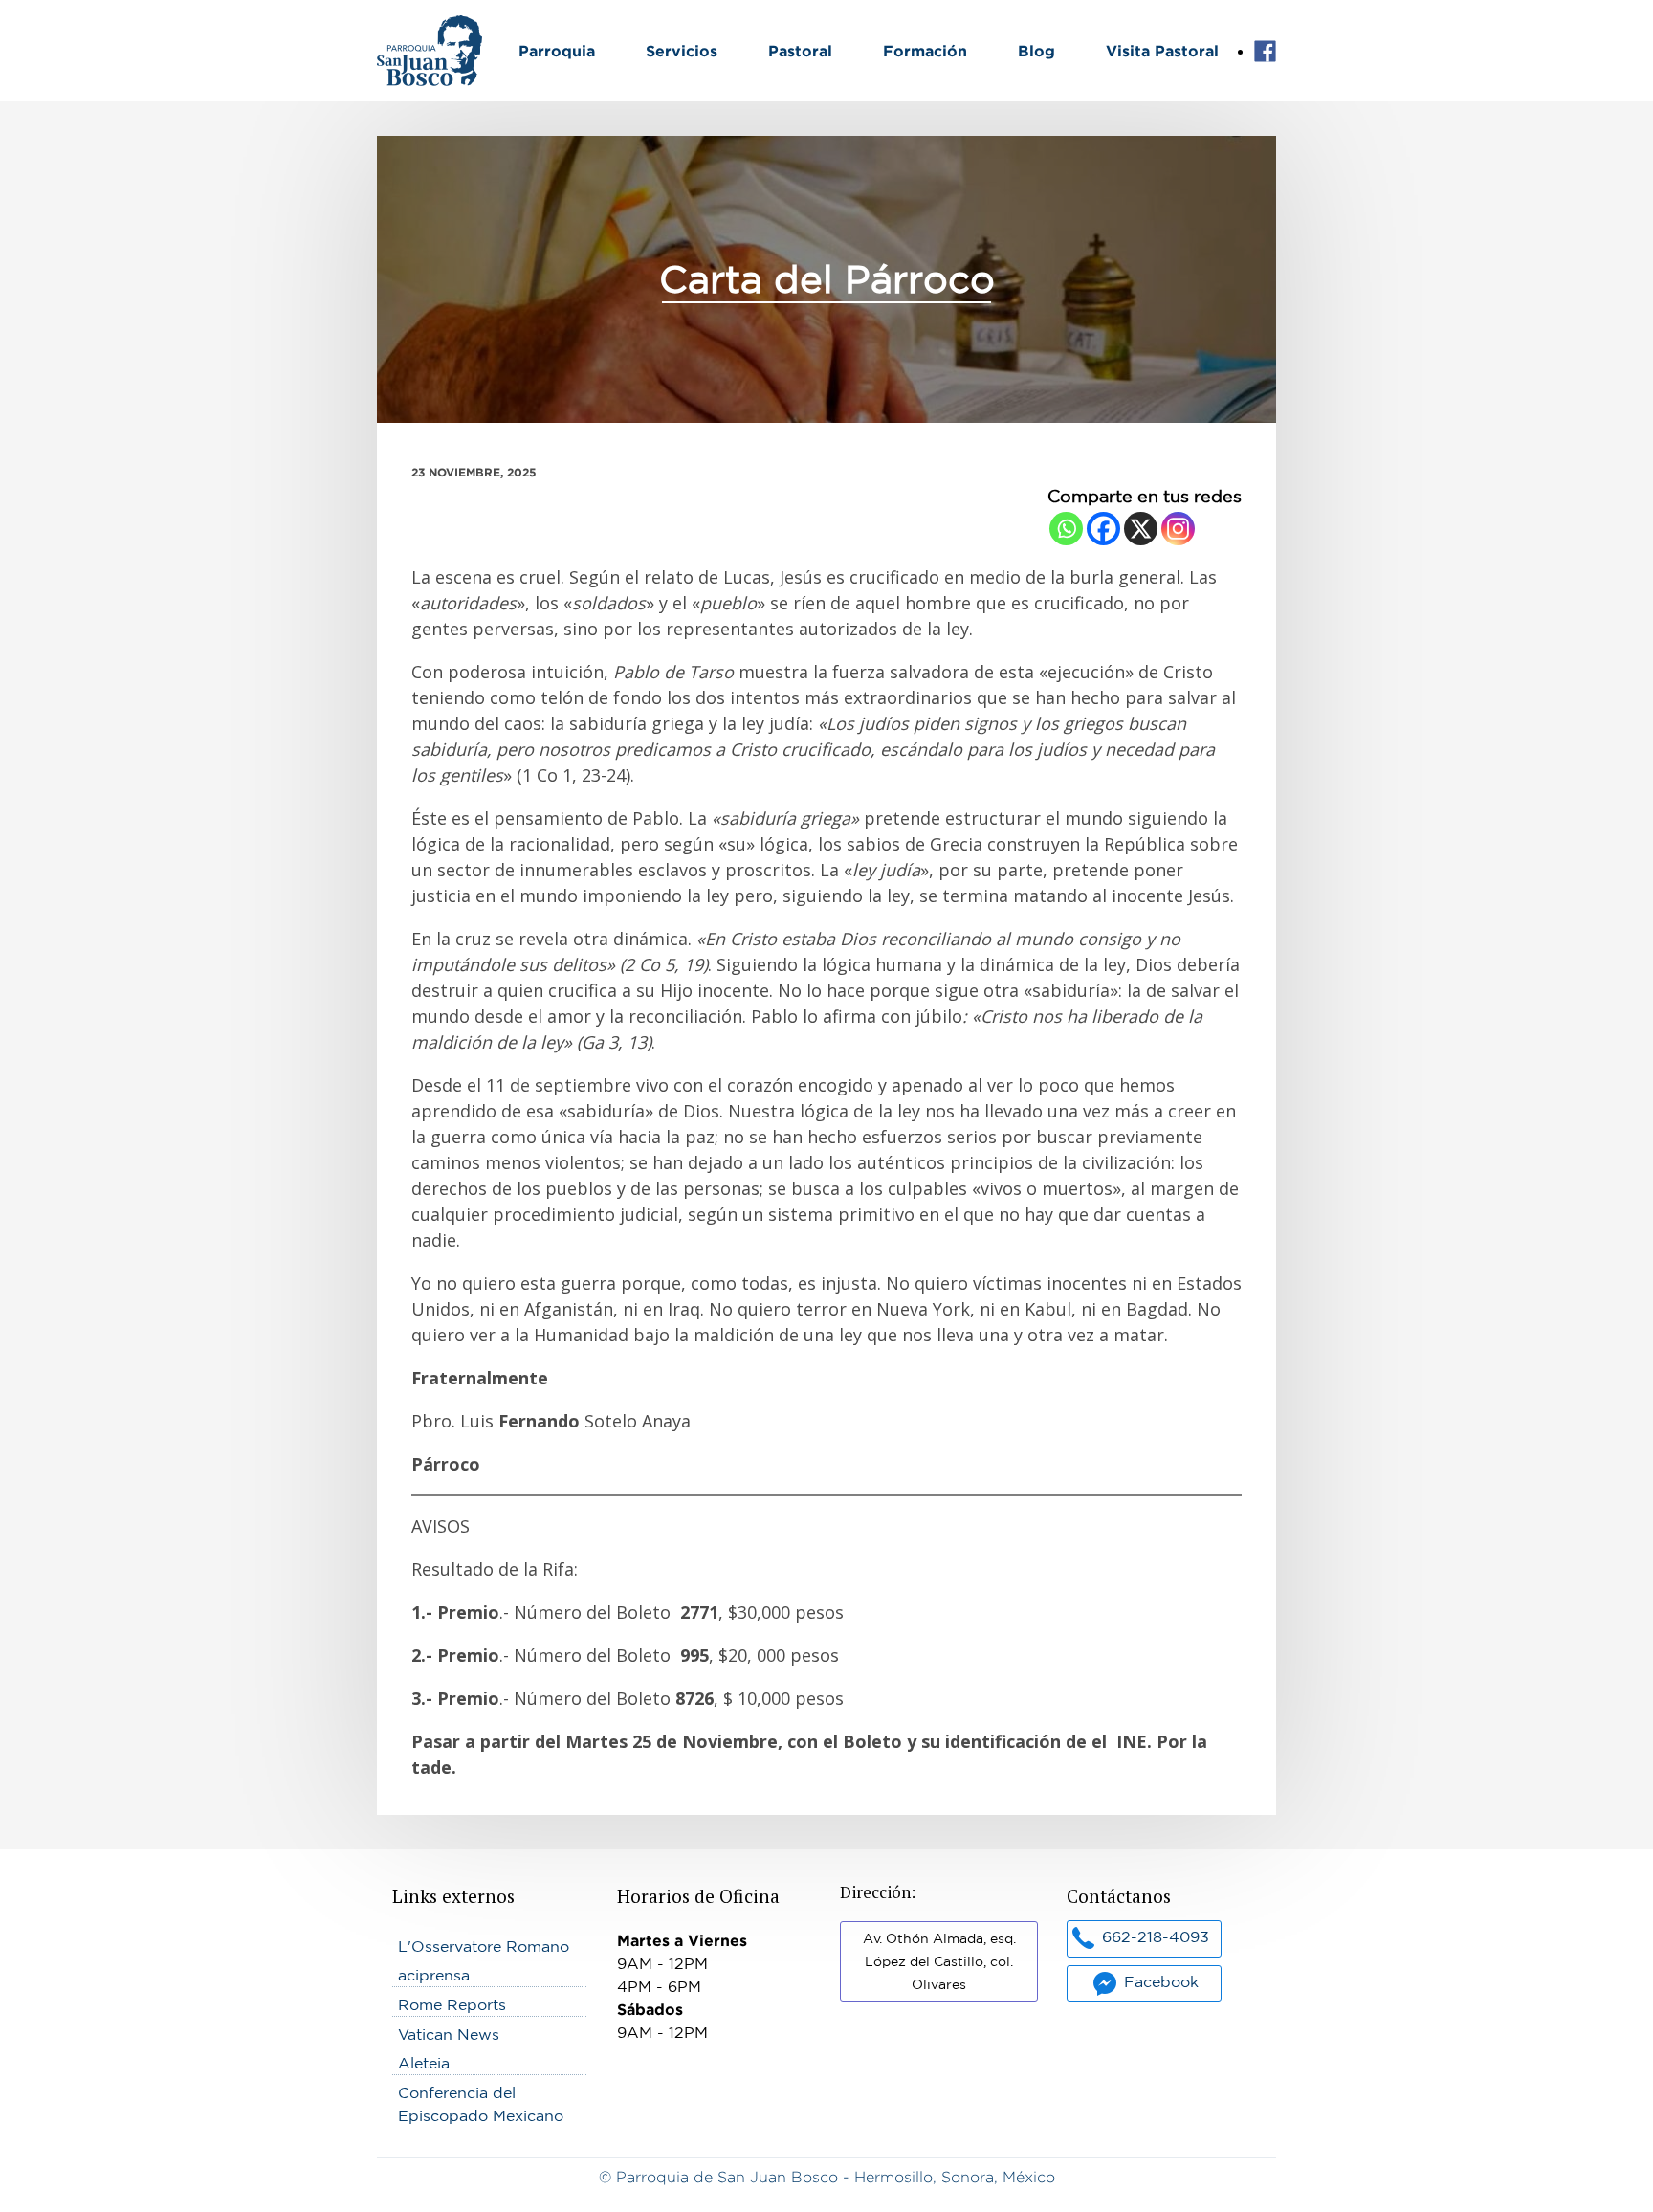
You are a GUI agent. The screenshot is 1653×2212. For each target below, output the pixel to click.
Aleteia (424, 2063)
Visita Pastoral (1162, 51)
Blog (1036, 51)
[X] (1141, 529)
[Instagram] (1178, 529)
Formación (925, 51)
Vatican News (449, 2034)
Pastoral (800, 51)
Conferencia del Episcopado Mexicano (481, 2104)
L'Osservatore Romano (484, 1946)
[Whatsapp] (1066, 529)
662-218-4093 (1156, 1936)
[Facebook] (1103, 529)
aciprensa (434, 1975)
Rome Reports (452, 2004)
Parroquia (557, 51)
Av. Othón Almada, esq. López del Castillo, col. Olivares (939, 1961)
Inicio (397, 27)
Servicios (682, 51)
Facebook (1265, 52)
